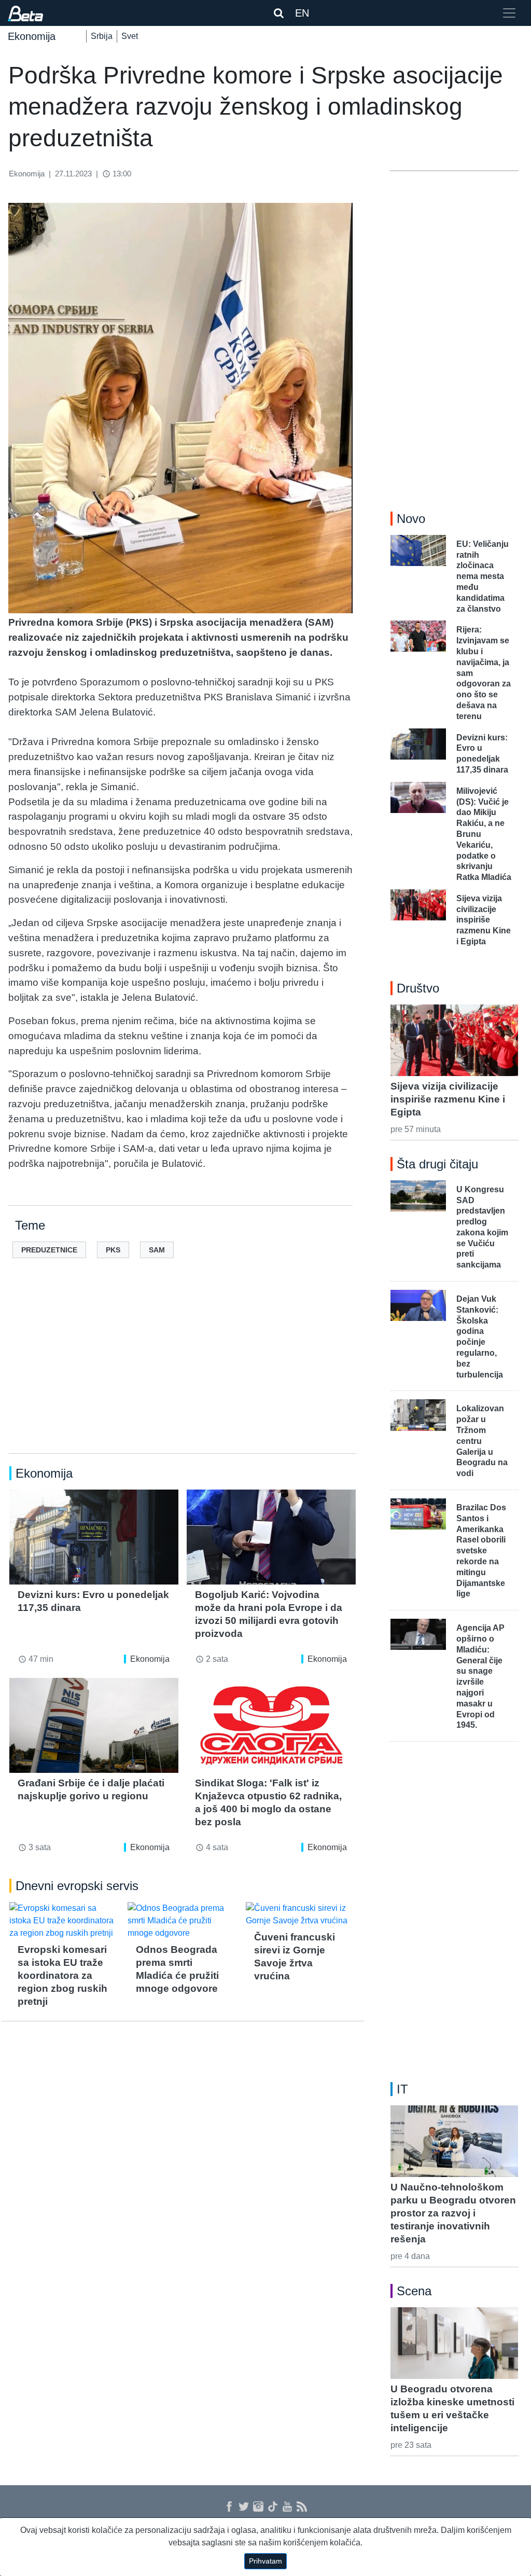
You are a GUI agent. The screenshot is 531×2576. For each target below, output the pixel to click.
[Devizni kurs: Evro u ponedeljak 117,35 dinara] (94, 1537)
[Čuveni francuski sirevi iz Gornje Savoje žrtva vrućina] (301, 1914)
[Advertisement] (183, 1372)
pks (113, 1250)
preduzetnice (49, 1250)
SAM (157, 1250)
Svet (130, 36)
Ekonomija (150, 1659)
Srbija (102, 36)
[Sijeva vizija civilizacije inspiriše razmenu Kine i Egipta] (454, 1040)
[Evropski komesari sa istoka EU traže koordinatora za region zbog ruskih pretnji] (64, 1921)
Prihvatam (265, 2561)
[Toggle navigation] (509, 13)
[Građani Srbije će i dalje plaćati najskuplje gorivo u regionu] (94, 1725)
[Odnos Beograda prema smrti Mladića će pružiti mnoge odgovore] (183, 1921)
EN (302, 13)
